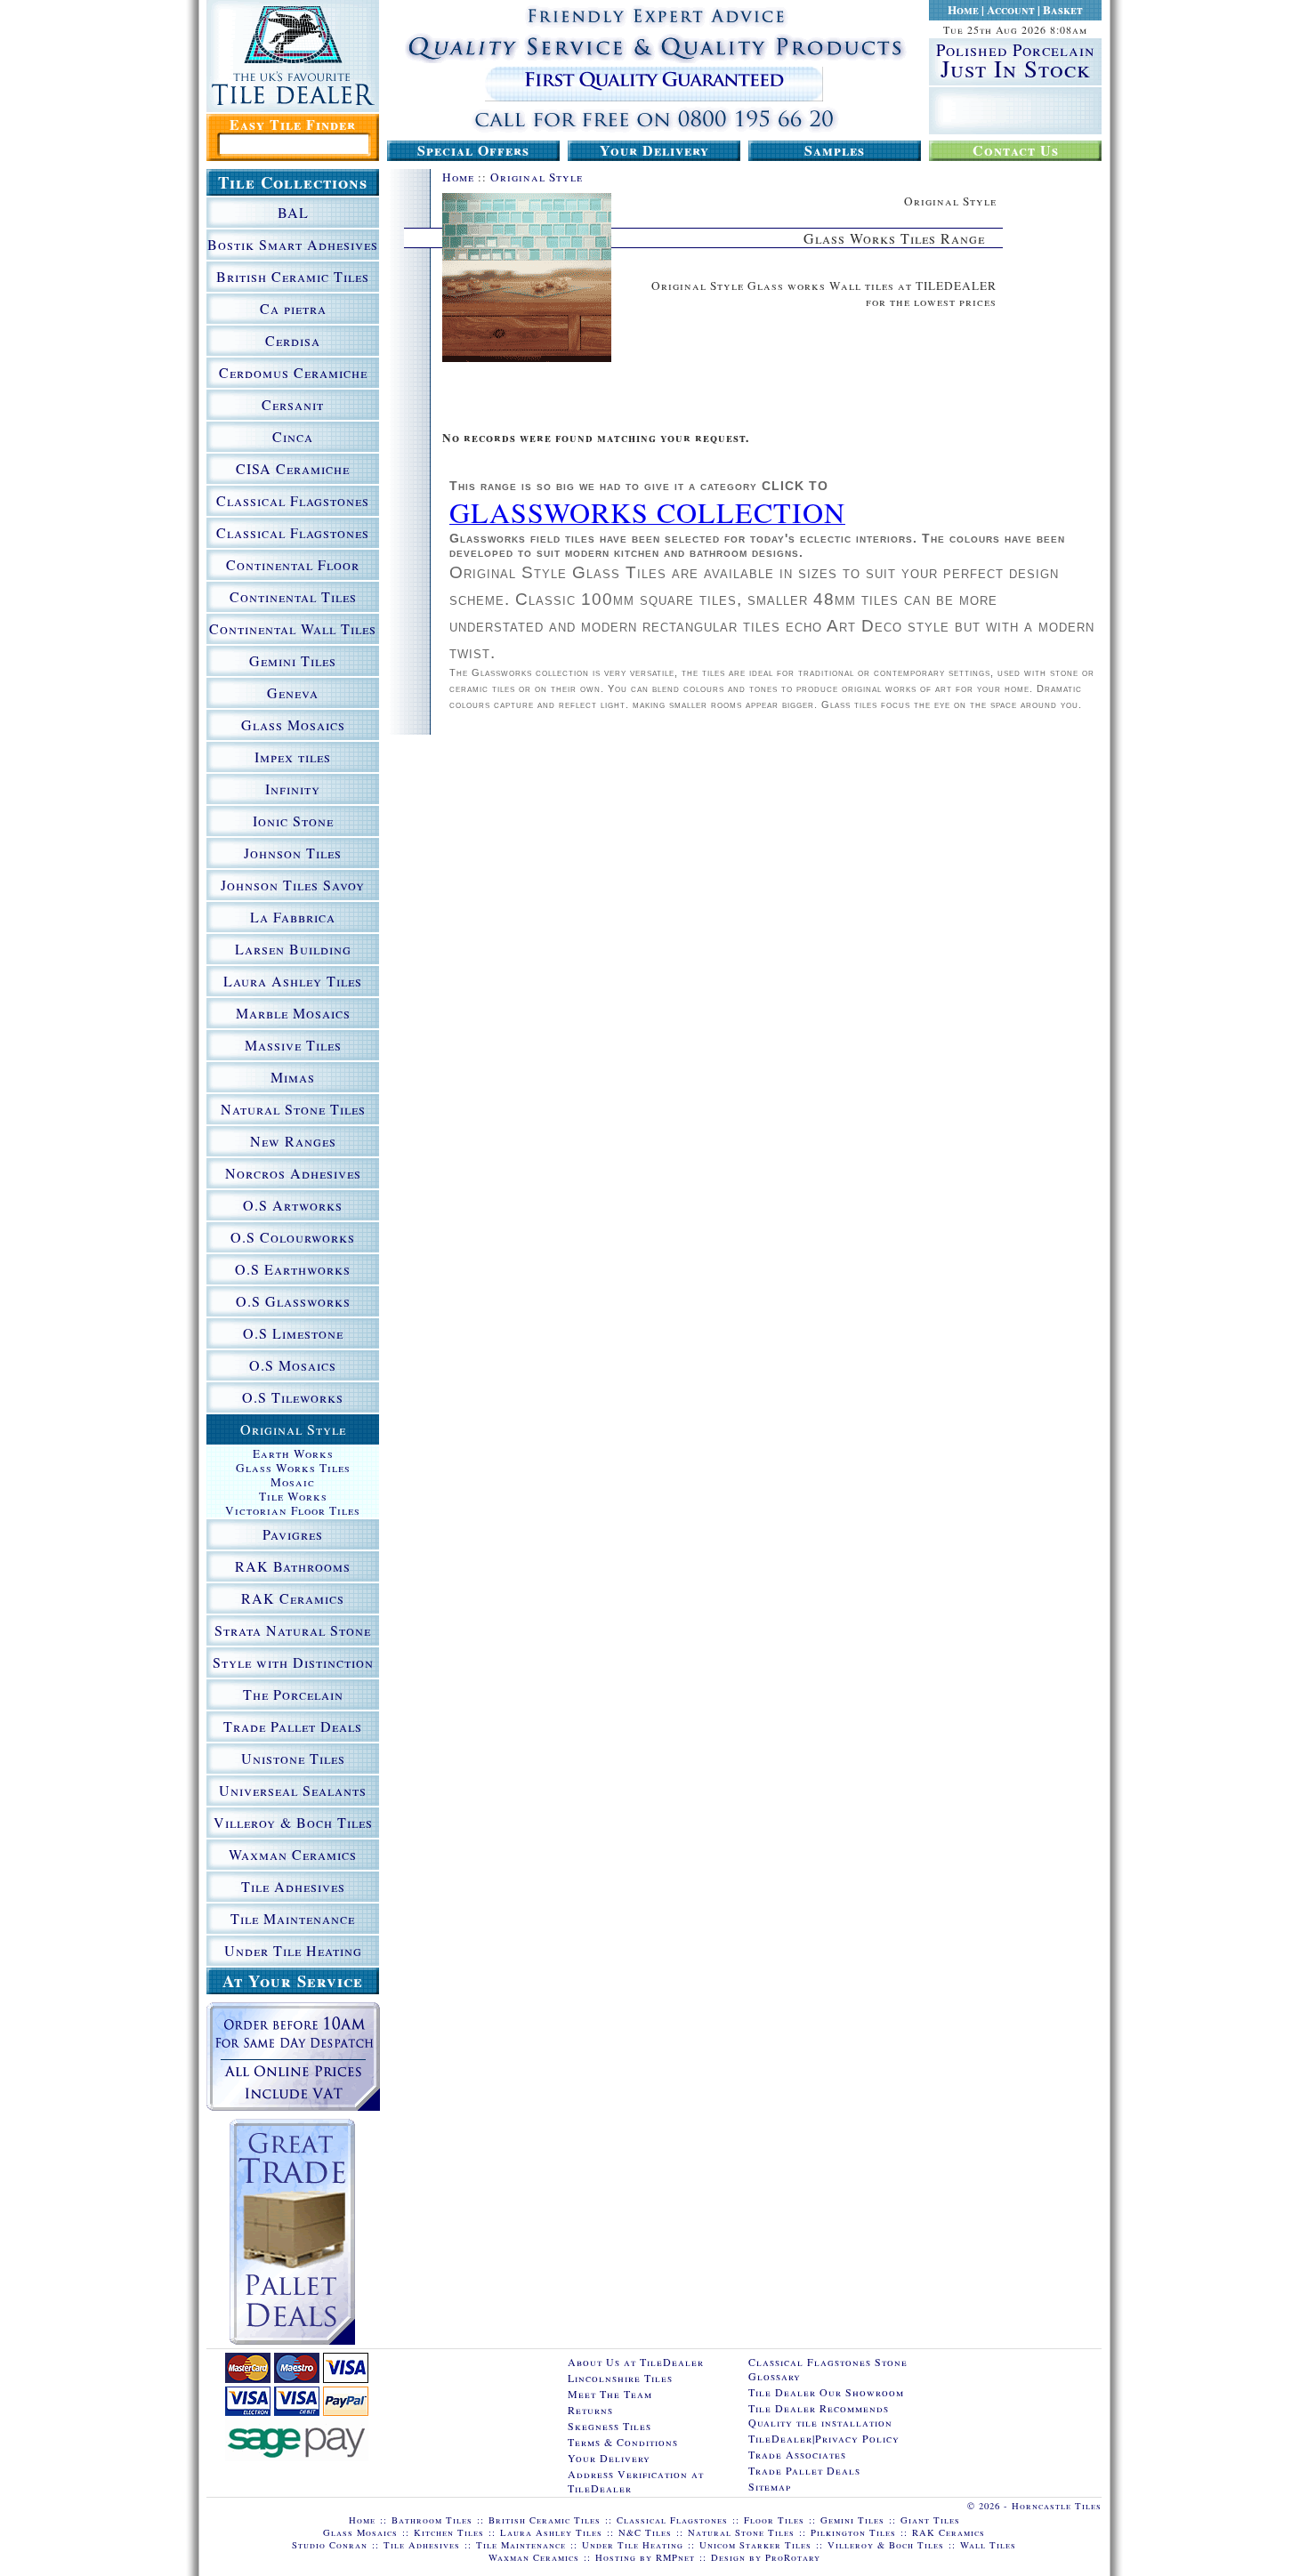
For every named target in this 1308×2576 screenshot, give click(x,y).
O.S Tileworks (293, 1397)
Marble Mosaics (293, 1013)
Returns (590, 2410)
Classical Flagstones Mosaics (293, 535)
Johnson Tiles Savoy (293, 885)
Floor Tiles (774, 2520)
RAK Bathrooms (293, 1566)
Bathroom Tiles (432, 2520)
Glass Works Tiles (293, 1468)
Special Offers (473, 150)
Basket (1063, 10)
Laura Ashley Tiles (293, 981)
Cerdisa (293, 340)
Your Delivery (654, 150)
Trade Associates (797, 2454)
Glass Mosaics (293, 724)
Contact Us (1016, 150)
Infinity (293, 789)
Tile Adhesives (293, 1886)
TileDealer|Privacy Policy (824, 2438)
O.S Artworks (293, 1205)
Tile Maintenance (293, 1918)
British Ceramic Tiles (293, 276)
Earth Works (293, 1453)
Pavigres (293, 1534)
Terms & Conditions (623, 2442)
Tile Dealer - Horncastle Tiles (293, 56)
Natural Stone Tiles (293, 1109)
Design (728, 2557)
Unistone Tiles (293, 1758)
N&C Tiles (645, 2532)
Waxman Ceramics (293, 1854)
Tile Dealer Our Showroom (826, 2392)
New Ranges (293, 1141)
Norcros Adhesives (293, 1173)
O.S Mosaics (293, 1365)
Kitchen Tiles (449, 2532)
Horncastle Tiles (1057, 2506)
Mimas (293, 1077)
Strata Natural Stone (293, 1630)
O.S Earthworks (293, 1269)
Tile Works (293, 1496)
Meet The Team (610, 2394)
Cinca (293, 436)
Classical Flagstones (293, 500)
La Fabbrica (293, 917)
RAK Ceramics (293, 1598)
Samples (835, 150)
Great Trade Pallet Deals (292, 2232)
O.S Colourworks (293, 1237)
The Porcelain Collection (293, 1697)
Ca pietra (293, 308)
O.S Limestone (293, 1333)
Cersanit (293, 404)
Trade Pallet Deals (293, 1726)
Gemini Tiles (293, 660)
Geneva (293, 692)
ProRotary (793, 2557)
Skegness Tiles (610, 2426)
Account (1011, 10)
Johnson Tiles (293, 853)
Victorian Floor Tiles (293, 1510)
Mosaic (293, 1482)
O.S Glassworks (293, 1301)
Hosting (616, 2557)
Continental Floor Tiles (293, 568)
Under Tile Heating (293, 1950)
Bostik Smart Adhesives (293, 244)
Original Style (537, 177)
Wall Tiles (988, 2545)
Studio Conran (330, 2545)
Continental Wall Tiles (293, 628)
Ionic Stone (293, 821)
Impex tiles (293, 757)
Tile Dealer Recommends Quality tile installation (820, 2415)
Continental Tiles (293, 596)
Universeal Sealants (293, 1790)
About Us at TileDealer (636, 2362)
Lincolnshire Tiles (620, 2378)
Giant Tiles (930, 2520)
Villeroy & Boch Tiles (293, 1822)
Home (963, 10)
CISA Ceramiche (293, 468)
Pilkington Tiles (853, 2532)
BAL (293, 212)
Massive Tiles (293, 1045)
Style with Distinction (293, 1662)
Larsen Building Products (293, 952)
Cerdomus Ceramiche (293, 372)
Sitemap (770, 2486)
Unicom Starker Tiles (755, 2545)
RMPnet (675, 2557)
